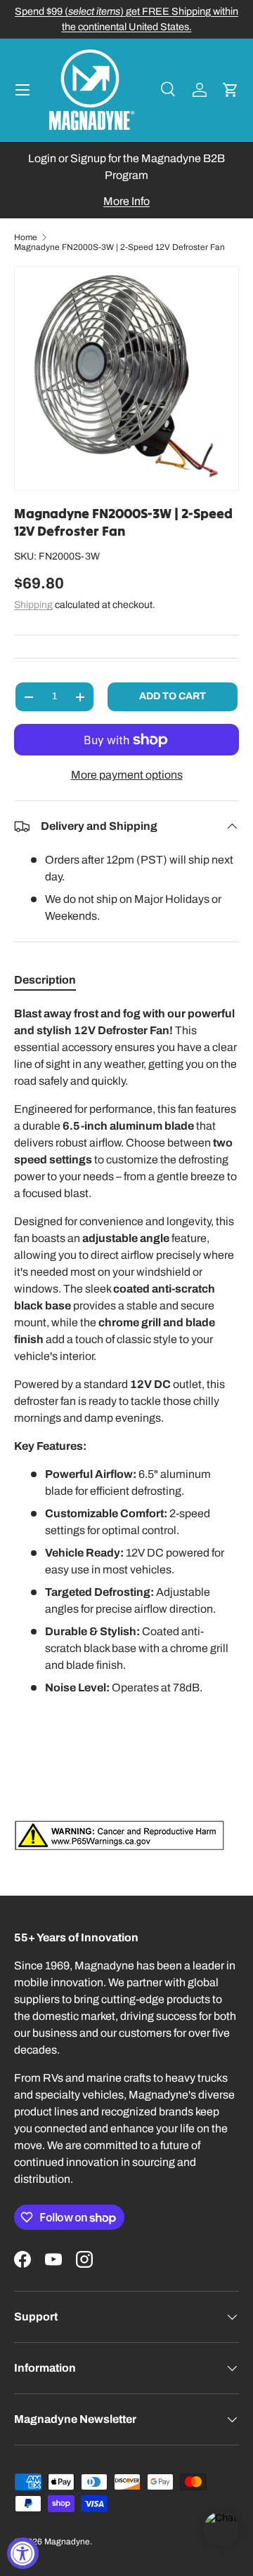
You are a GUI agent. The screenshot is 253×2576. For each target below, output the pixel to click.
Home (26, 237)
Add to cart (173, 696)
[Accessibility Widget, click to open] (23, 2553)
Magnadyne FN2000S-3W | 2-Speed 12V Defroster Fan (119, 247)
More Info (126, 201)
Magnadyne (67, 2542)
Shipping (33, 605)
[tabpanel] (126, 1428)
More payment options (127, 775)
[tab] (45, 980)
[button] (231, 90)
